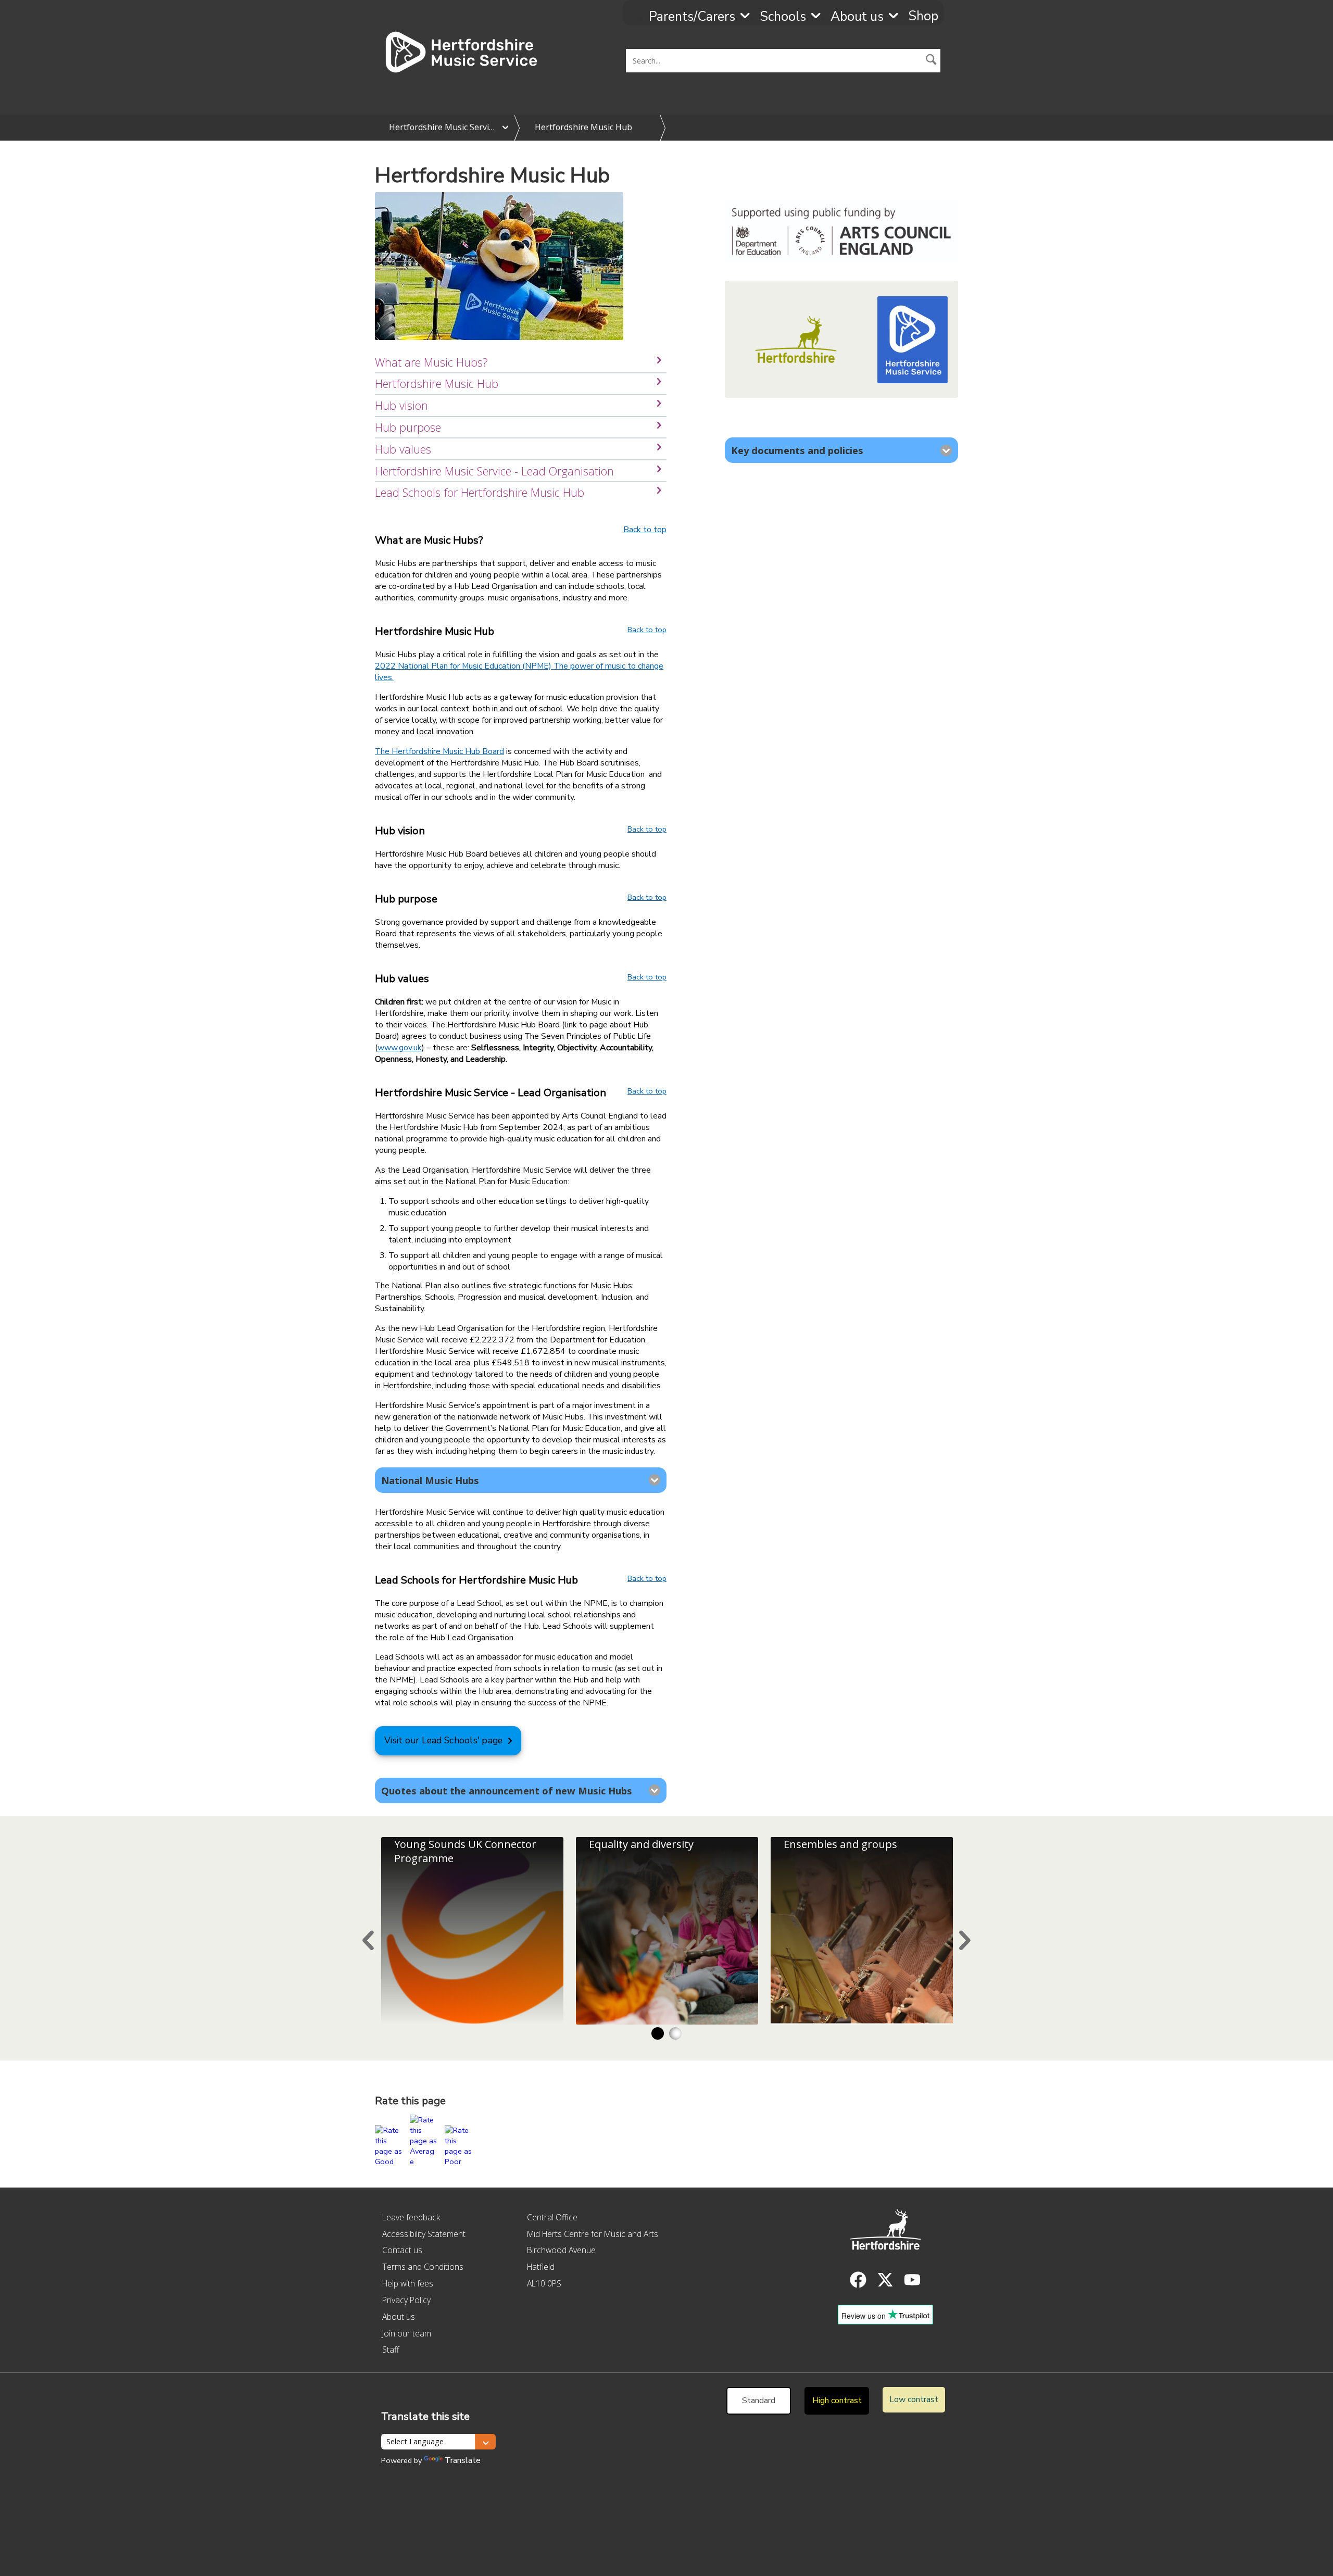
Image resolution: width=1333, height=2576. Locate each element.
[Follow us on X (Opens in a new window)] (885, 2280)
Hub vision (401, 405)
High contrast (837, 2401)
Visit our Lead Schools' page (443, 1741)
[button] (932, 60)
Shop (923, 16)
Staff (391, 2349)
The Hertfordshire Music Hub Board (439, 751)
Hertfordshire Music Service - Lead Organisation (494, 471)
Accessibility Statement (424, 2234)
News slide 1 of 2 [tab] (658, 2033)
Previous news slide (368, 1940)
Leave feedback (411, 2217)
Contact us (402, 2250)
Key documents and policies (797, 450)
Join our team (407, 2333)
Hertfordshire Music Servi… (442, 127)
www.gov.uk (400, 1048)
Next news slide (965, 1940)
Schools (783, 17)
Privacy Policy (406, 2300)
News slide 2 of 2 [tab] (675, 2033)
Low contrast (914, 2399)
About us (857, 17)
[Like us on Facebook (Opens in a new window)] (858, 2280)
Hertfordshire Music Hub (583, 127)
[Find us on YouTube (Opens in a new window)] (912, 2280)
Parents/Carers (692, 17)
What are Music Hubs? (431, 362)
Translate (463, 2460)
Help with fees (408, 2283)
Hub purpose (408, 427)
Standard (759, 2401)
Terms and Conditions (423, 2267)
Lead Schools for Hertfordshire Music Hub (480, 492)
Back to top (645, 530)
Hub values (403, 449)
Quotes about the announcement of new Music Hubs (507, 1790)
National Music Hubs (430, 1480)
